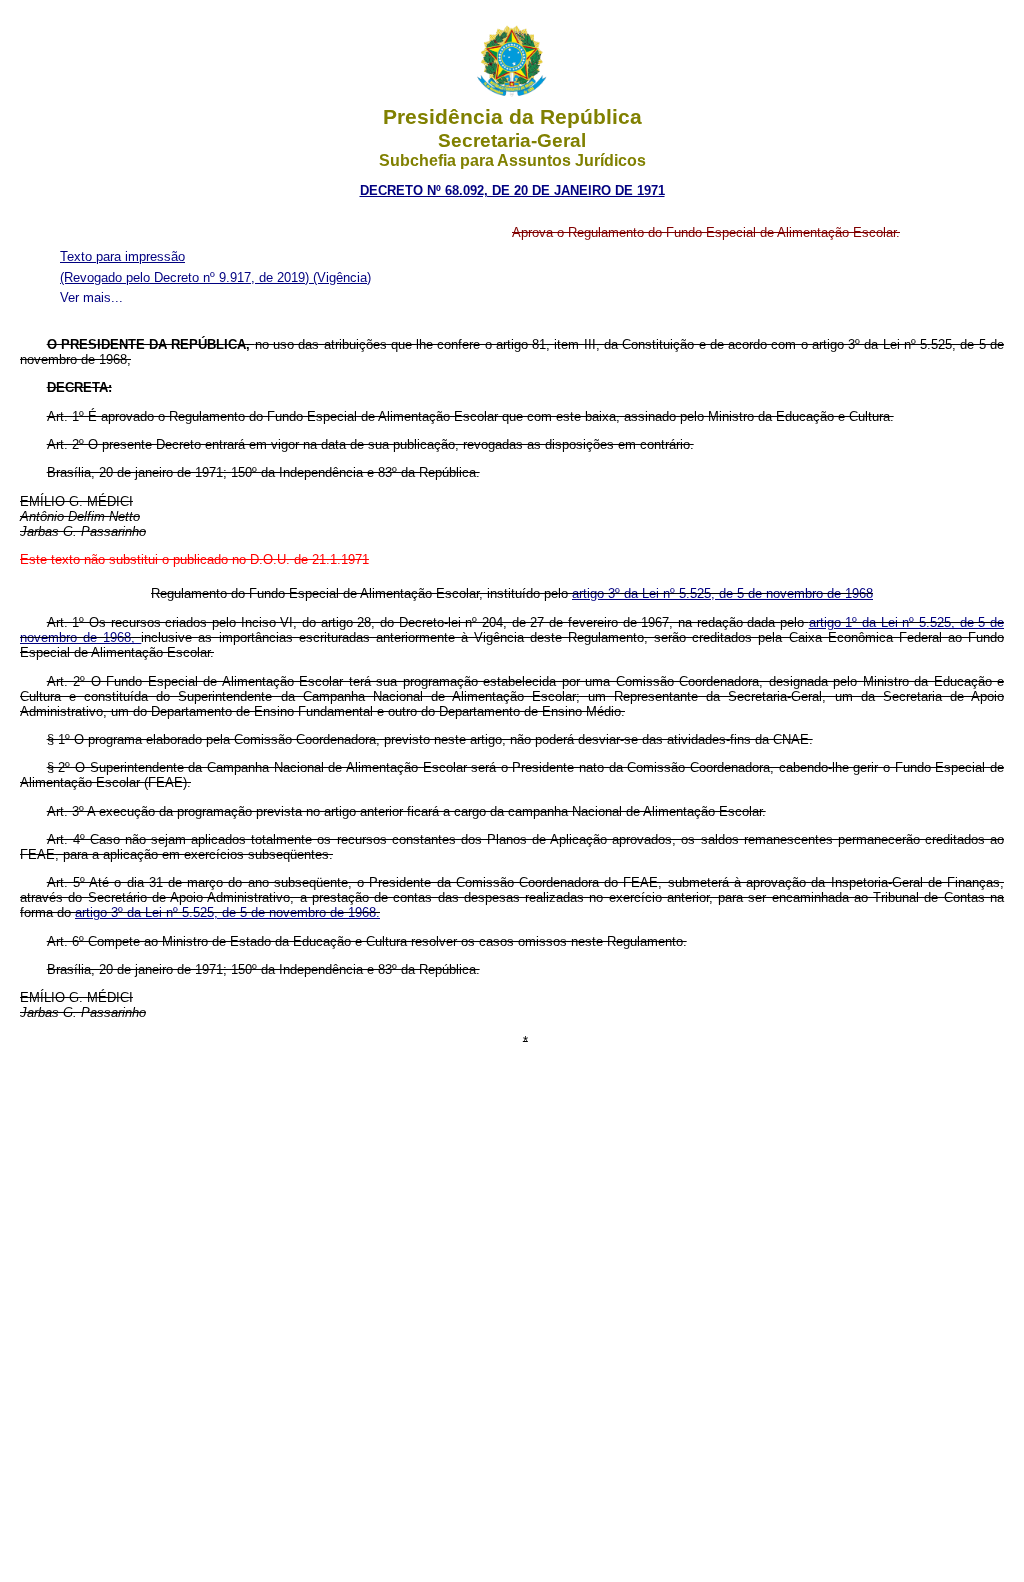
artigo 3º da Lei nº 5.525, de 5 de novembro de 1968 (722, 593)
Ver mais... (91, 297)
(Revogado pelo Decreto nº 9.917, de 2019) (186, 277)
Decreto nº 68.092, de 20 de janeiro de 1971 (512, 190)
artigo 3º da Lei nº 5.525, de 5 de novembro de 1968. (227, 912)
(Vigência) (342, 277)
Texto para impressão (122, 256)
